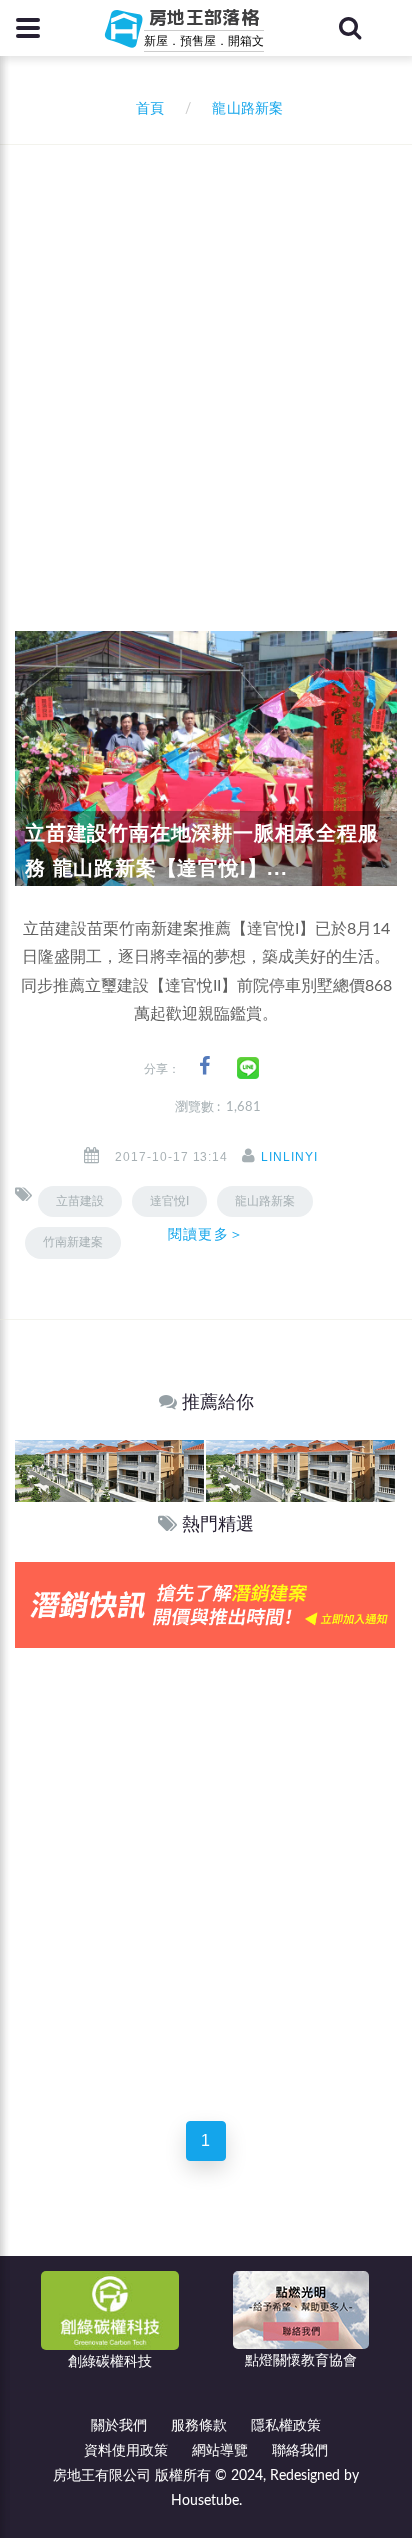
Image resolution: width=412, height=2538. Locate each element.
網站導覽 (220, 2451)
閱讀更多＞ (206, 1234)
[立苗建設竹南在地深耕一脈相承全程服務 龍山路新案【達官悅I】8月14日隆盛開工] (206, 758)
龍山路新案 (265, 1201)
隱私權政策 (286, 2426)
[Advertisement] (206, 361)
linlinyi (289, 1157)
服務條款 (199, 2426)
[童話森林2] (109, 1470)
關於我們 (119, 2426)
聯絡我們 (300, 2451)
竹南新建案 (73, 1242)
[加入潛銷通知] (205, 1604)
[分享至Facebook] (204, 1066)
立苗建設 (80, 1201)
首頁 (146, 109)
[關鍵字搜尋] (350, 28)
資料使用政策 (126, 2451)
